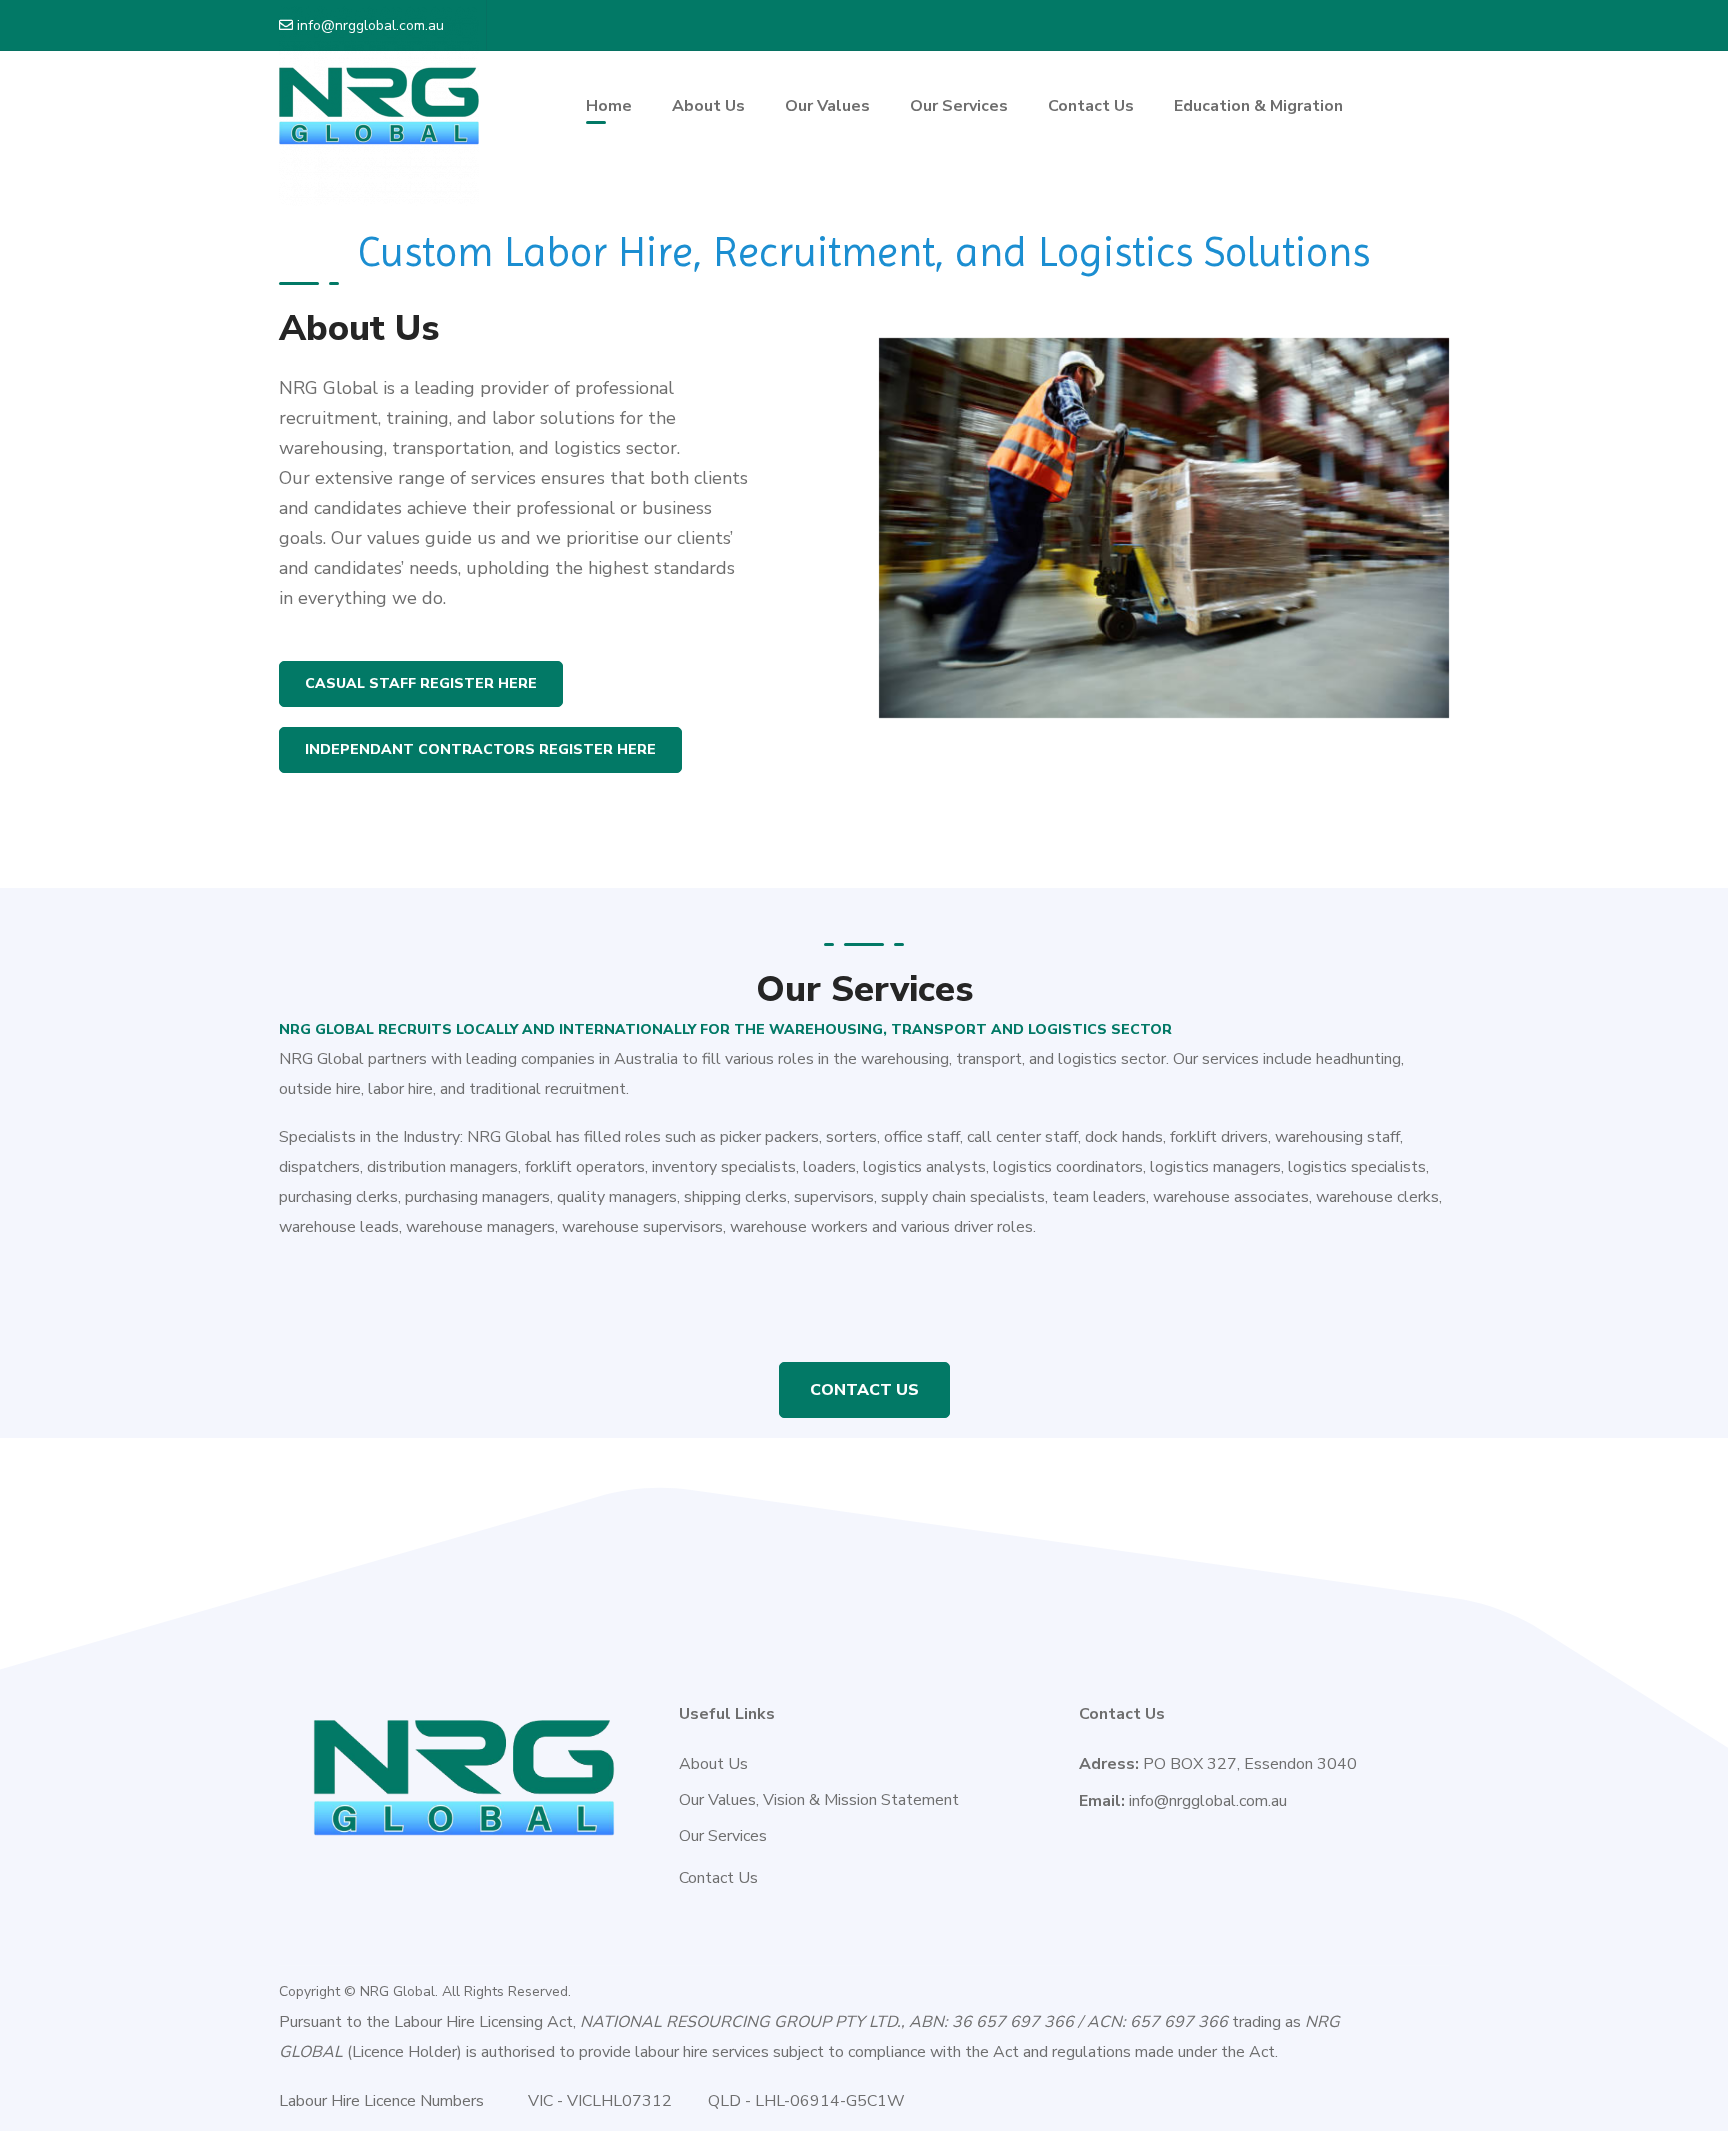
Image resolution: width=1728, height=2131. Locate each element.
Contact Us (864, 1390)
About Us (713, 1764)
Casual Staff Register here (421, 683)
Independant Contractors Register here (480, 749)
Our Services (723, 1836)
